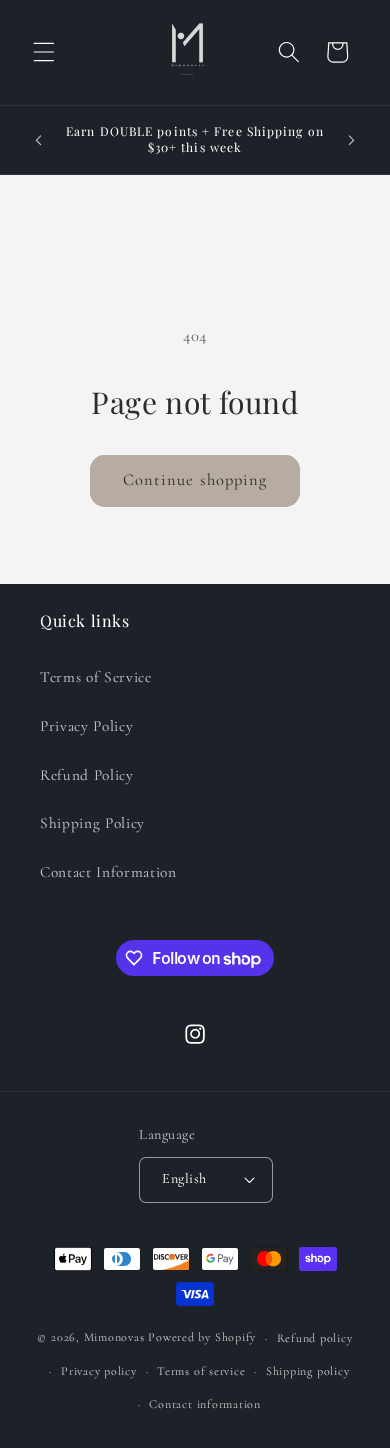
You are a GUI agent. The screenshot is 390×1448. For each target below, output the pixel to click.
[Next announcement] (352, 140)
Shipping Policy (92, 823)
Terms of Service (96, 677)
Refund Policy (87, 775)
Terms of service (201, 1371)
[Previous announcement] (39, 140)
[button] (44, 52)
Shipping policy (308, 1371)
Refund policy (315, 1338)
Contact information (205, 1404)
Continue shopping (195, 480)
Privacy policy (99, 1371)
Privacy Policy (86, 726)
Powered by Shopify (202, 1338)
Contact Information (108, 872)
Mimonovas (114, 1338)
